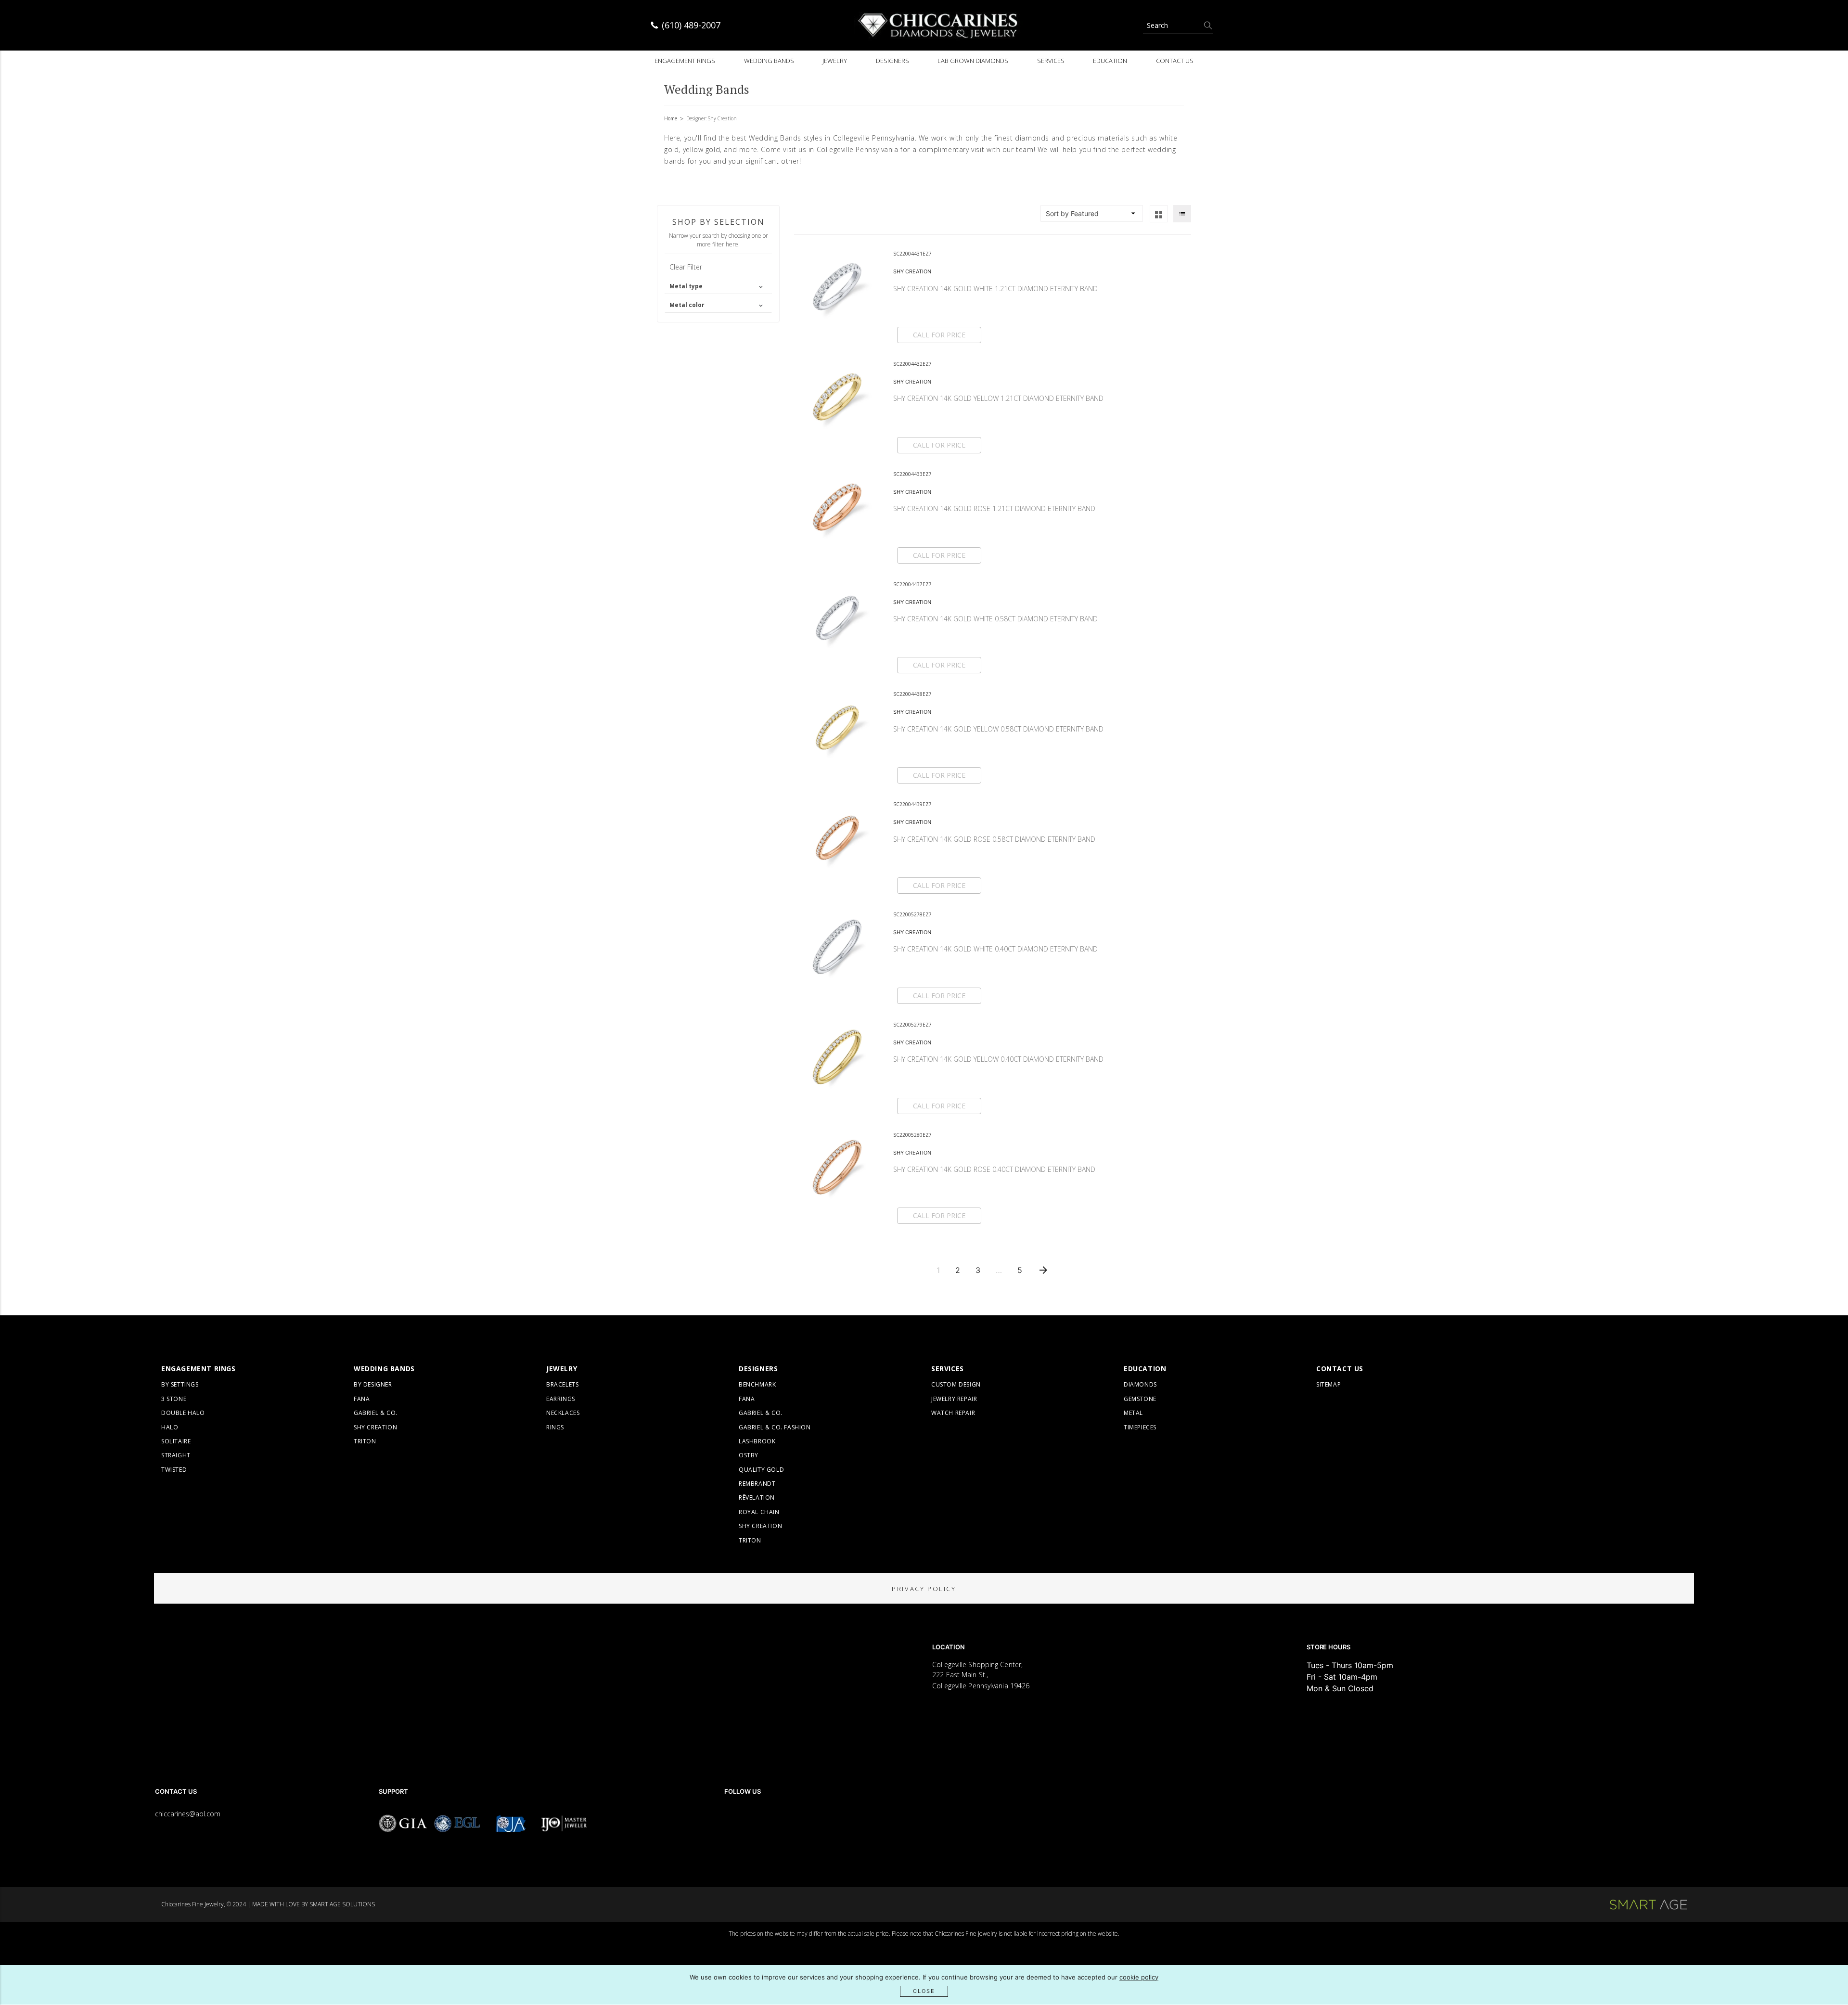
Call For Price (939, 335)
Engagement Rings (685, 61)
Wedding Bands (769, 61)
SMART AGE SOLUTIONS (342, 1904)
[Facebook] (729, 1819)
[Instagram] (756, 1819)
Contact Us (1175, 61)
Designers (892, 61)
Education (1110, 61)
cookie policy (1139, 1977)
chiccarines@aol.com (188, 1814)
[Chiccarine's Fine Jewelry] (938, 25)
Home (671, 118)
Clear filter (686, 267)
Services (1051, 61)
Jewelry (835, 61)
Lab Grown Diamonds (973, 61)
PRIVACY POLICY (924, 1589)
